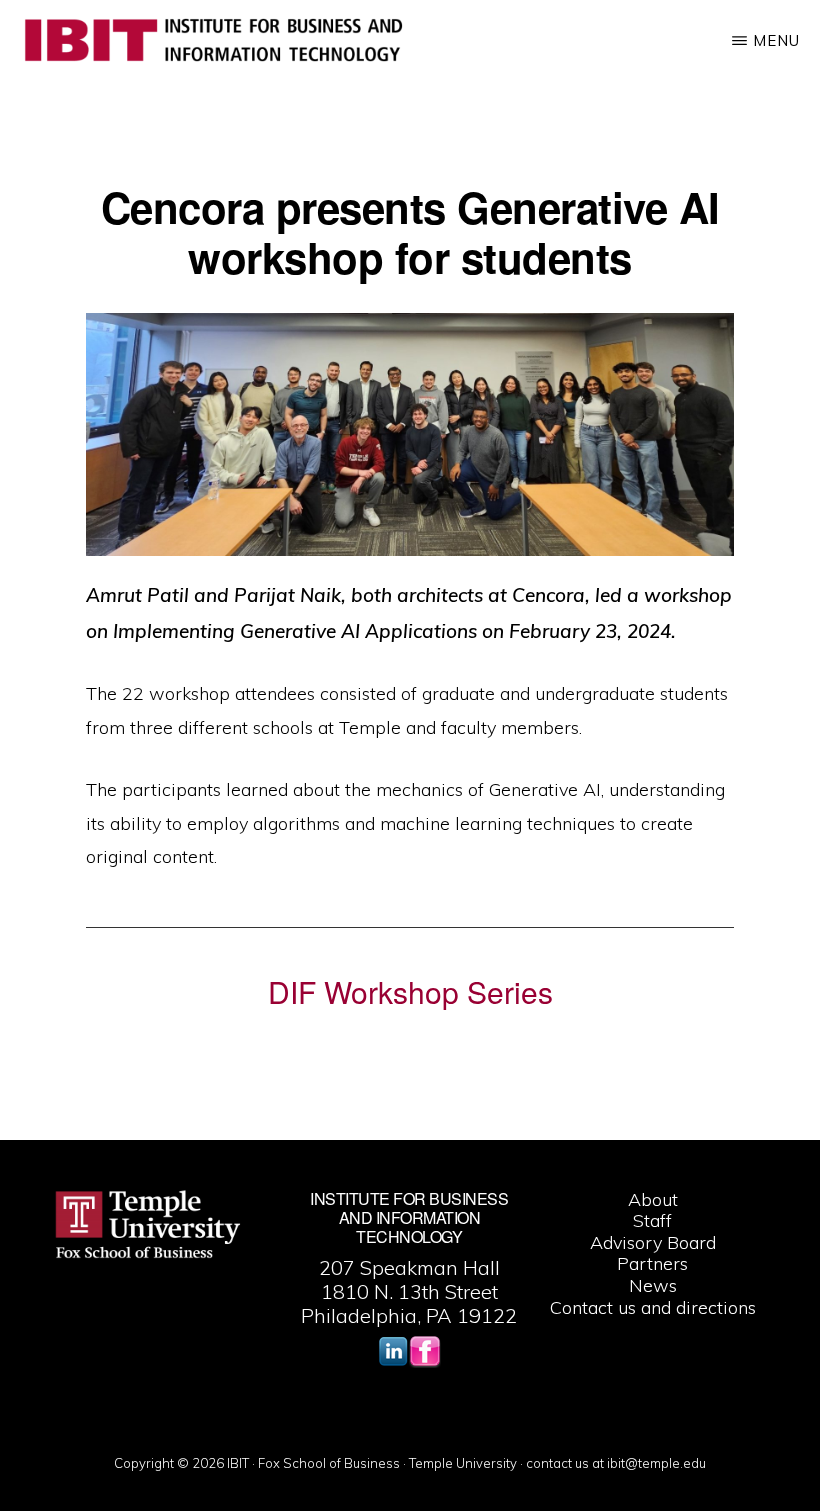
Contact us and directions (653, 1307)
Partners (652, 1263)
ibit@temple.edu (656, 1463)
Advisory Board (653, 1242)
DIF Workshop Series (410, 991)
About (653, 1199)
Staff (652, 1220)
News (653, 1285)
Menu (776, 40)
